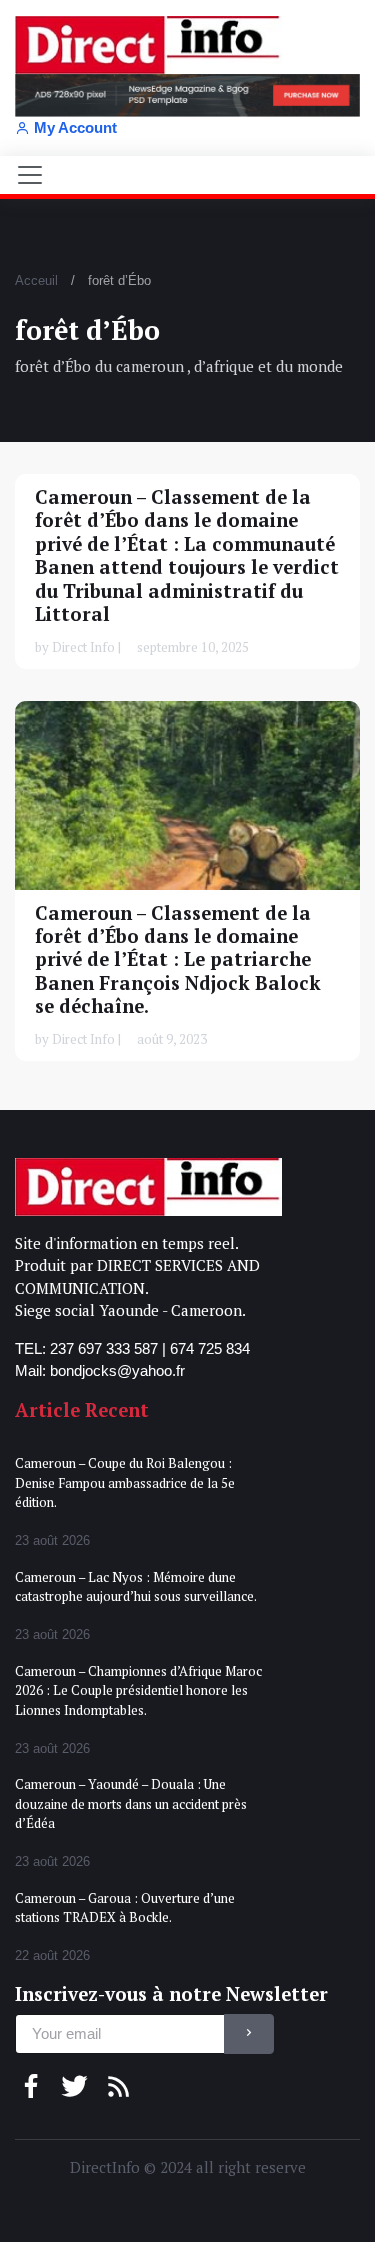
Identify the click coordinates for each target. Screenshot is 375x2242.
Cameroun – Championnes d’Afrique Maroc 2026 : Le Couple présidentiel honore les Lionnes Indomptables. (138, 1690)
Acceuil (36, 280)
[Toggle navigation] (30, 175)
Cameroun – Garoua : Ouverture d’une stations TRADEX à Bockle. (125, 1908)
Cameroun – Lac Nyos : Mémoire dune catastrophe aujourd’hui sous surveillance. (136, 1587)
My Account (75, 127)
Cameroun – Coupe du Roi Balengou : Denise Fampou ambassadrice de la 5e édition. (125, 1482)
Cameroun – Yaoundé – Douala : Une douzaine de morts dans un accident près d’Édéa (131, 1803)
